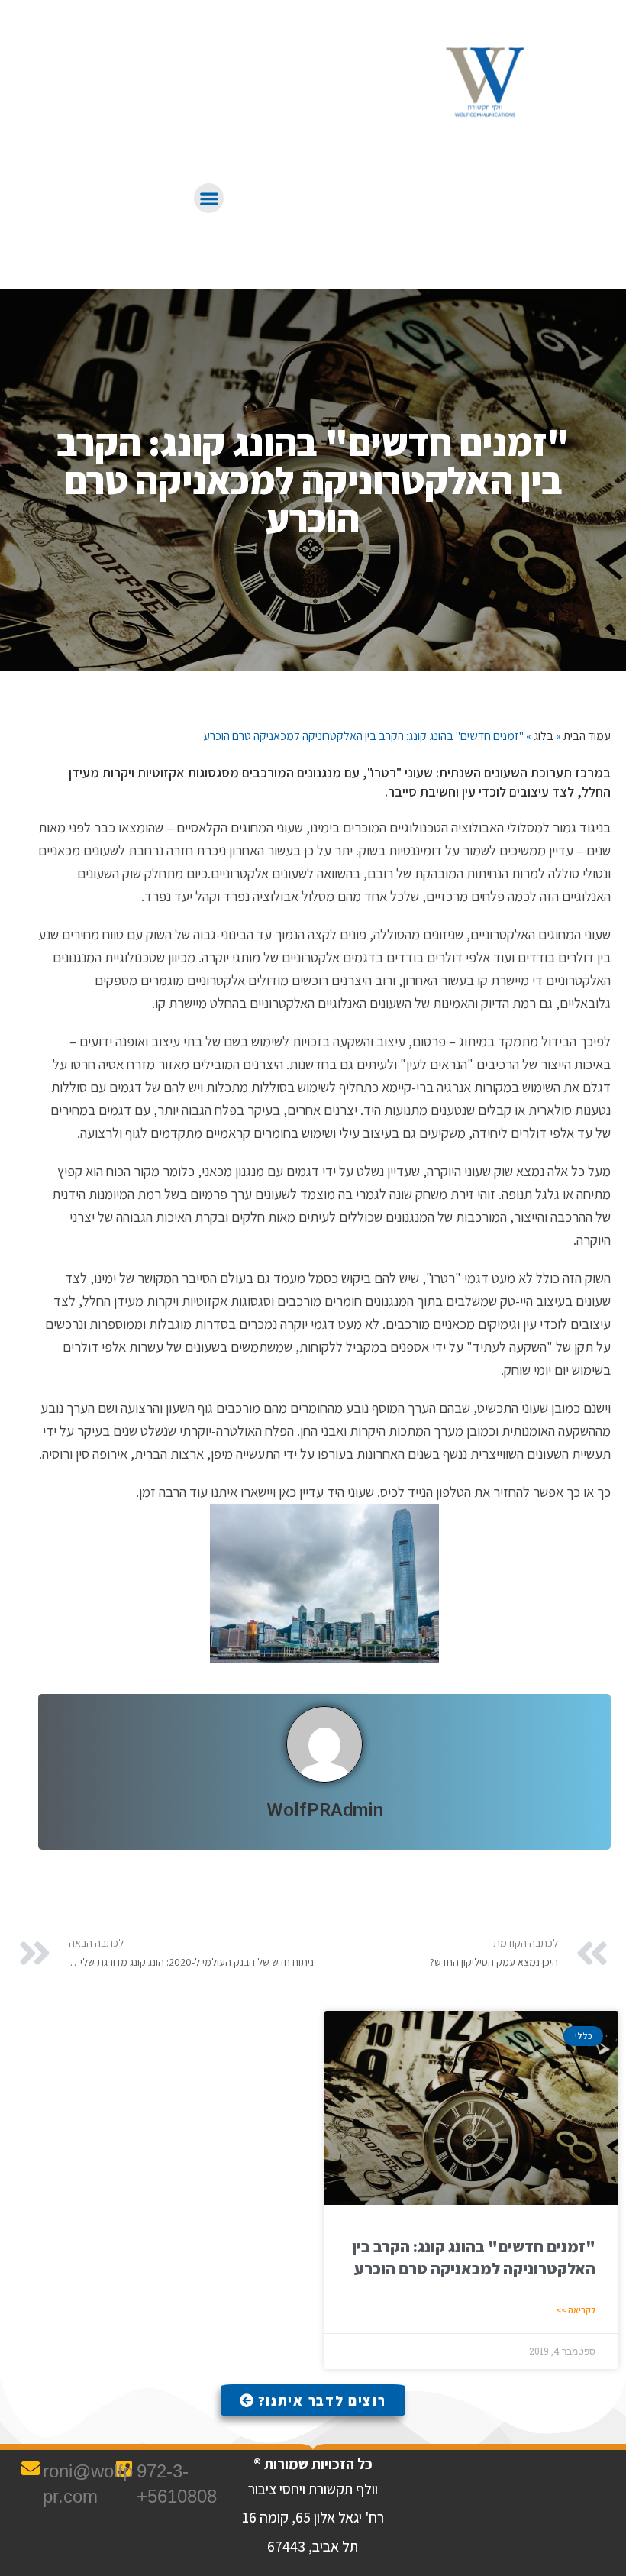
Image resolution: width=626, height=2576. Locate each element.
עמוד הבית (587, 736)
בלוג (544, 736)
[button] (209, 198)
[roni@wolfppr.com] (31, 2468)
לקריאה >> (576, 2310)
